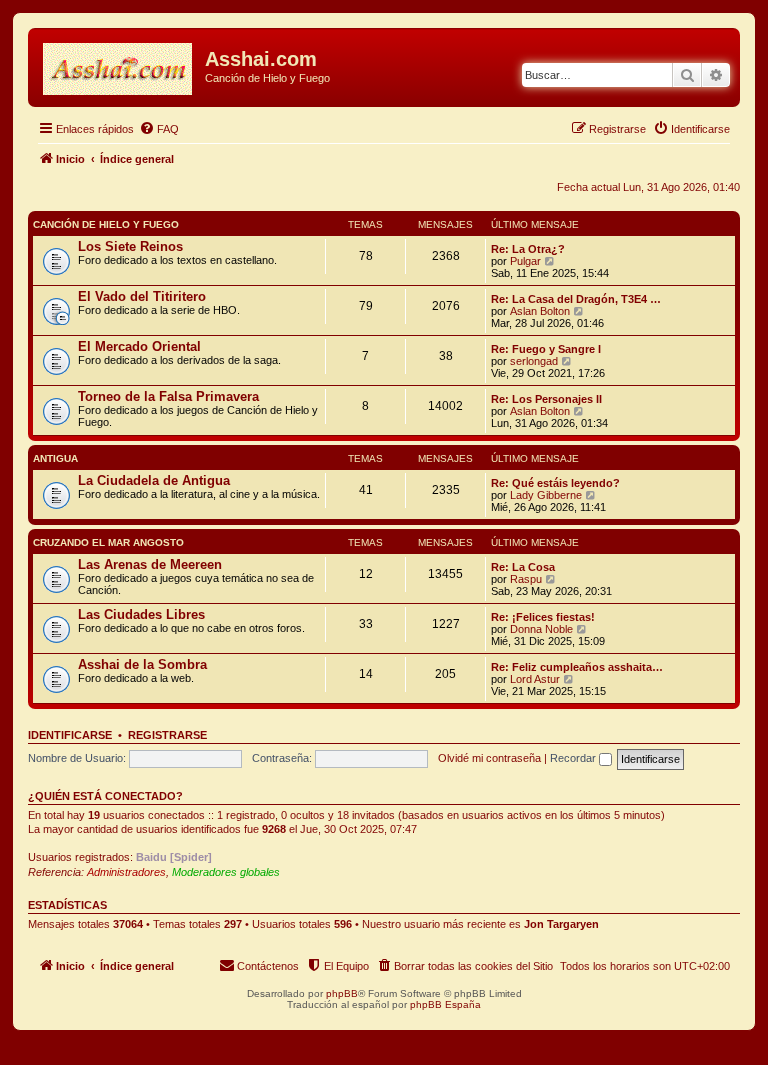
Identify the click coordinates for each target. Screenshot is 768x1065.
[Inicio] (119, 65)
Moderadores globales (226, 872)
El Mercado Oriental (139, 346)
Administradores (126, 872)
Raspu (526, 579)
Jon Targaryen (561, 924)
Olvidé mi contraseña (489, 758)
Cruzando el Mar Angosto (108, 542)
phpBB (342, 993)
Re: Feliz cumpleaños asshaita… (577, 667)
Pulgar (525, 261)
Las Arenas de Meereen (150, 564)
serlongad (534, 361)
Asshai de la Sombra (142, 664)
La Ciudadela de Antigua (154, 480)
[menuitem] (159, 129)
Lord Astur (535, 679)
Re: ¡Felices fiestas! (543, 617)
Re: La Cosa (523, 567)
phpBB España (445, 1004)
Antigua (55, 458)
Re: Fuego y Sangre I (546, 349)
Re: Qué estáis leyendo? (555, 483)
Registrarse (167, 735)
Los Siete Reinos (130, 246)
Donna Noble (541, 629)
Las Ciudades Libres (141, 614)
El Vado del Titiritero (142, 296)
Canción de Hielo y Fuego (106, 224)
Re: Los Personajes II (546, 399)
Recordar (574, 758)
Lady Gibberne (546, 495)
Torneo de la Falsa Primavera (168, 396)
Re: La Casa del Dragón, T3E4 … (576, 299)
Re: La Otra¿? (528, 249)
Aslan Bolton (540, 311)
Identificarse (70, 735)
